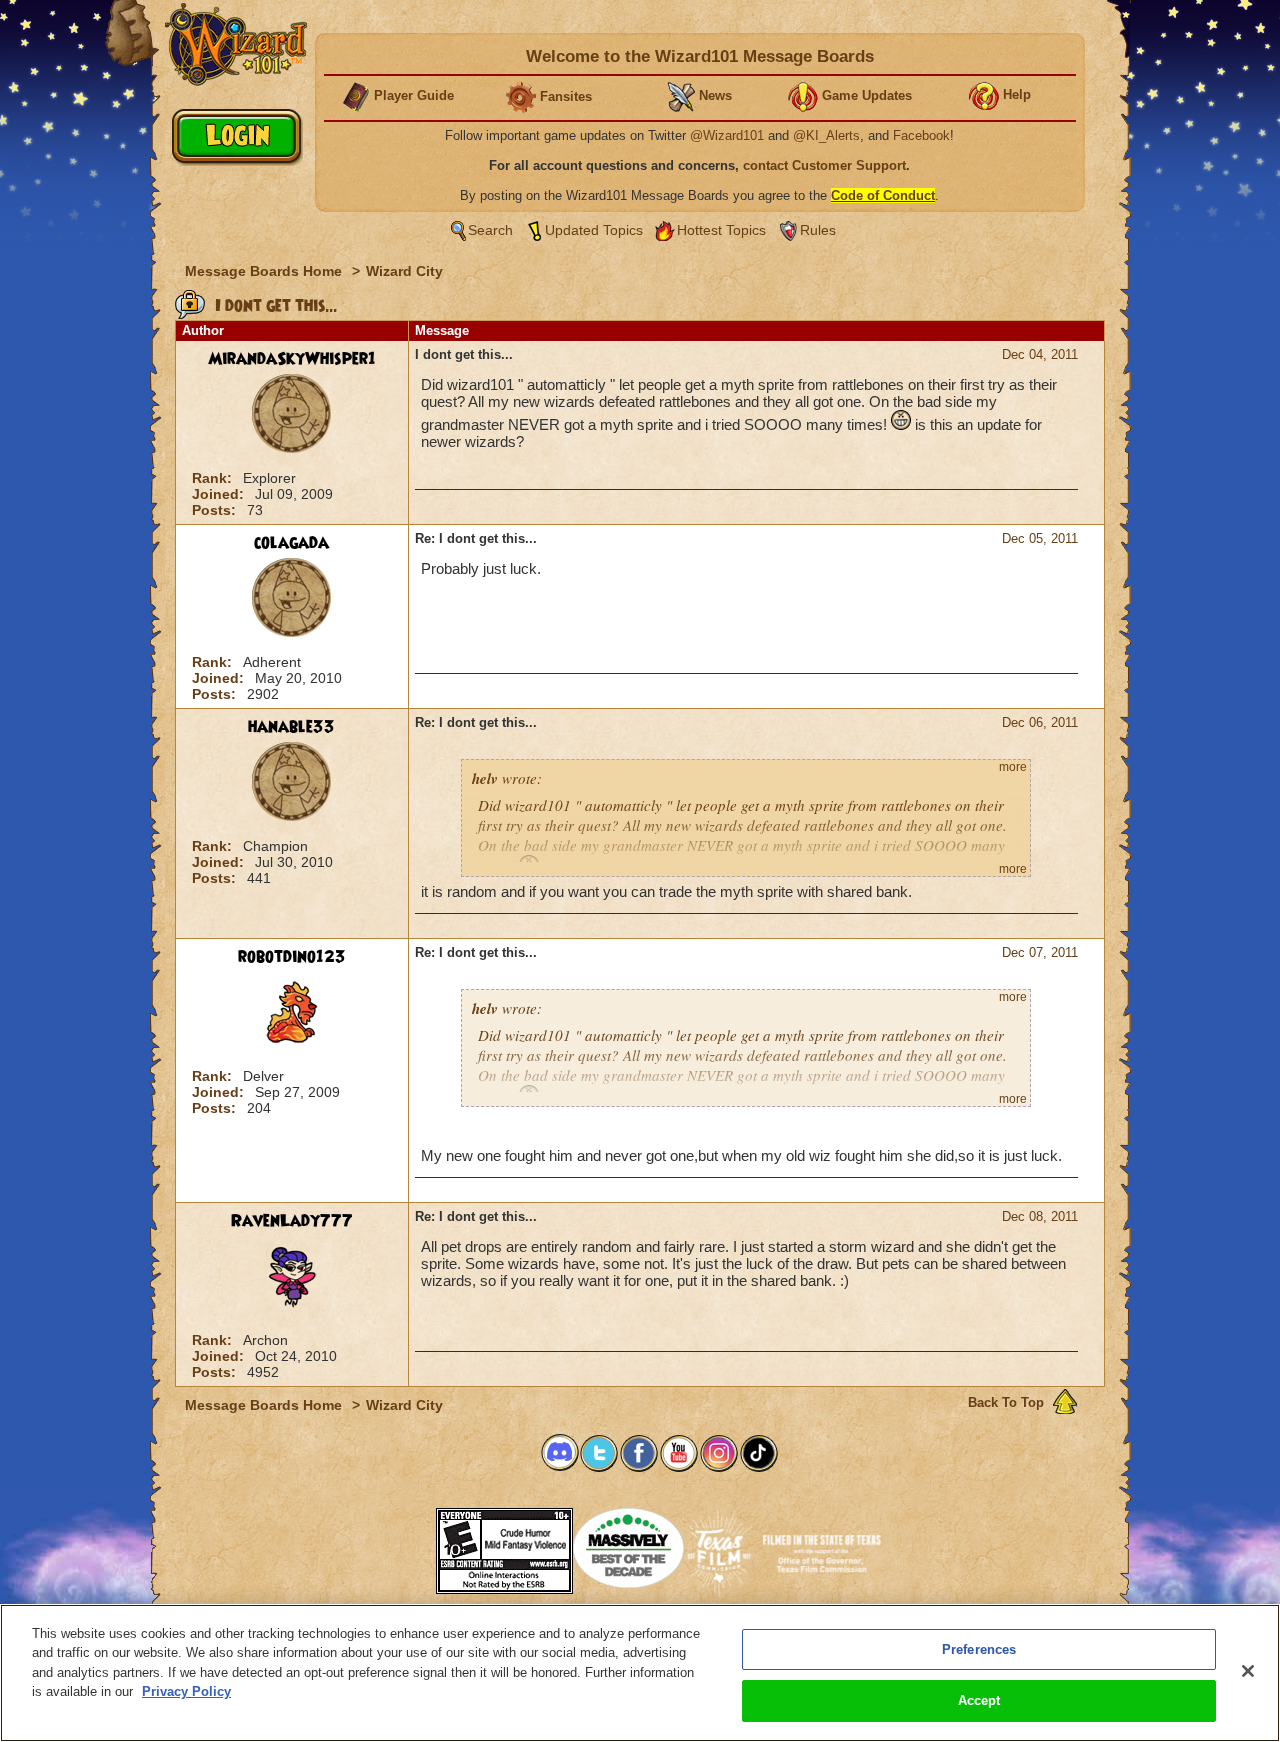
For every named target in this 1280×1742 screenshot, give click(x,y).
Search (490, 230)
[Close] (1248, 1671)
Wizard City (404, 271)
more (1013, 767)
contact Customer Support (824, 165)
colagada (291, 543)
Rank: (214, 478)
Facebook (921, 135)
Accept (979, 1700)
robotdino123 (292, 957)
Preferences (979, 1649)
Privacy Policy (186, 1691)
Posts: (216, 510)
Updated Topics (594, 230)
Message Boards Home (265, 271)
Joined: (220, 494)
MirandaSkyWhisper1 (292, 359)
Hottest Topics (721, 230)
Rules (818, 230)
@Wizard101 (727, 135)
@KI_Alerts (826, 135)
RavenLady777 (292, 1221)
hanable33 (291, 727)
